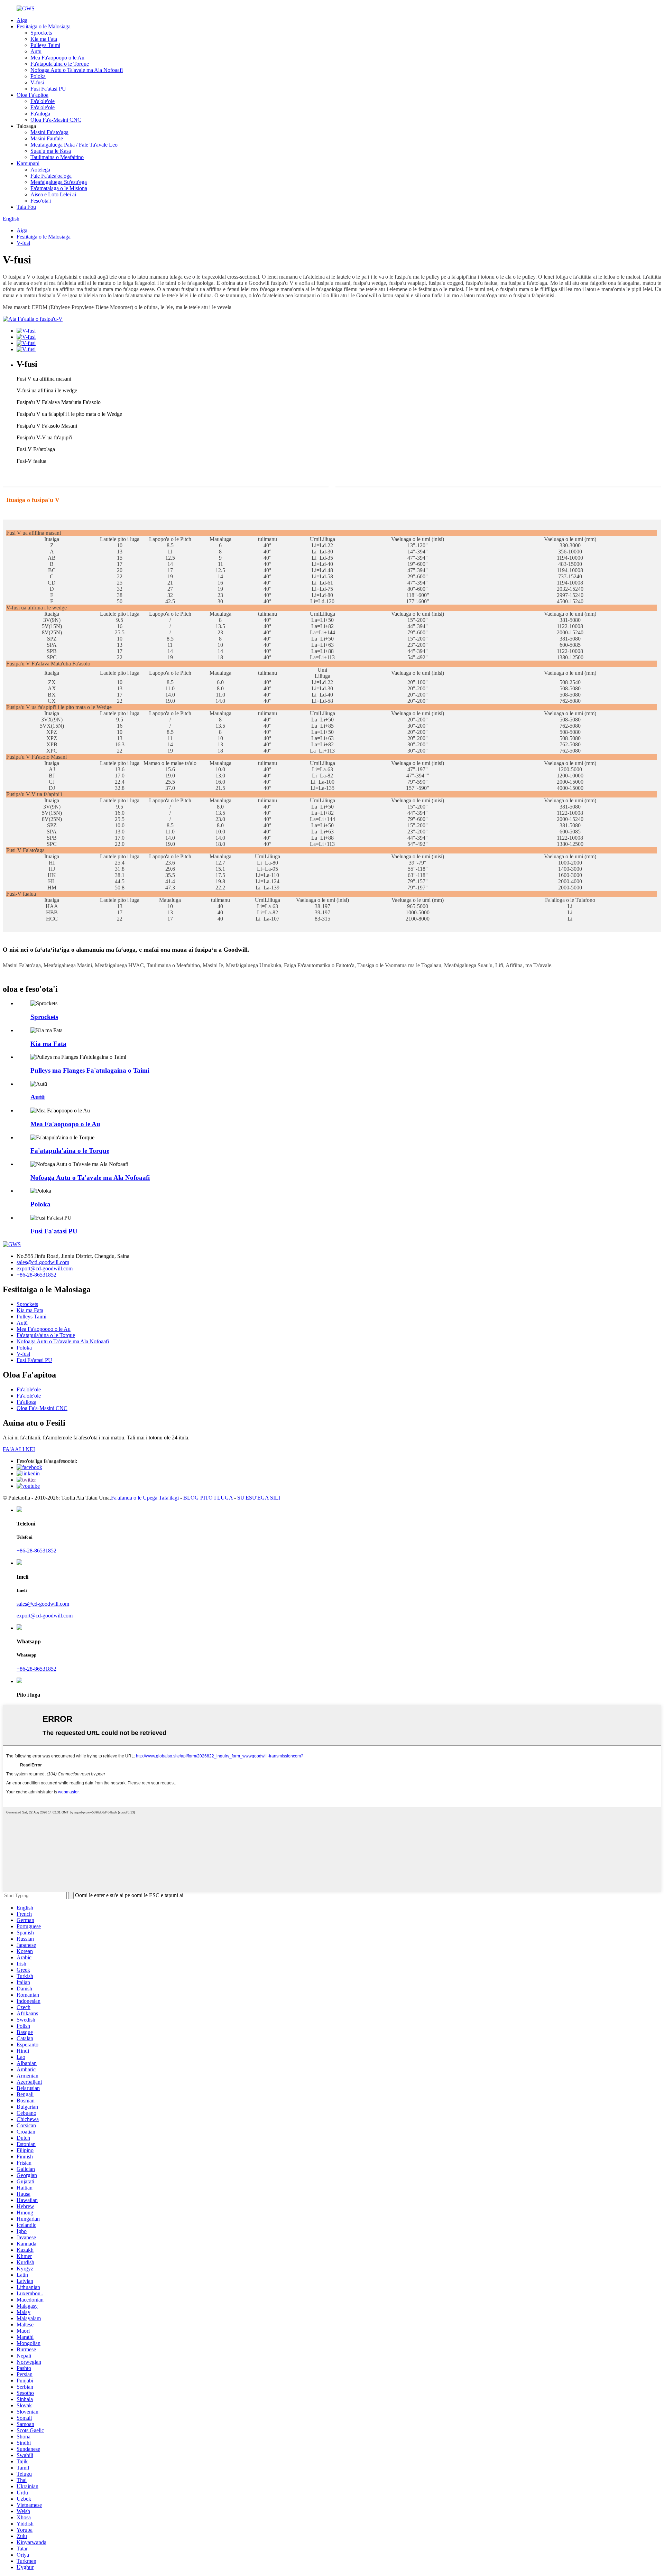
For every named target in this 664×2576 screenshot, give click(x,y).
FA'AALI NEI (19, 1449)
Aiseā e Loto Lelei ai (53, 194)
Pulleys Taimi (45, 45)
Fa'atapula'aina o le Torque (60, 64)
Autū (36, 51)
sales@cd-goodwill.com (43, 1262)
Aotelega (40, 170)
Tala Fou (26, 207)
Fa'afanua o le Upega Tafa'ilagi (145, 1498)
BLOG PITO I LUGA (208, 1498)
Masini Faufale (47, 138)
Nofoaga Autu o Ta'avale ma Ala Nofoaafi (77, 70)
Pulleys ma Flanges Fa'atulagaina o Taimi (90, 1070)
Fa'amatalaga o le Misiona (59, 188)
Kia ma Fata (44, 39)
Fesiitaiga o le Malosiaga (44, 26)
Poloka (38, 76)
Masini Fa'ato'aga (49, 132)
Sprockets (41, 33)
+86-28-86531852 (36, 1275)
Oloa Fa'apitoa (33, 95)
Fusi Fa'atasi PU (48, 89)
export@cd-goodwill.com (45, 1268)
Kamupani (28, 163)
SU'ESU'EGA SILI (259, 1498)
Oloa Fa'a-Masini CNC (56, 120)
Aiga (22, 20)
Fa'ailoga (40, 114)
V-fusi (37, 82)
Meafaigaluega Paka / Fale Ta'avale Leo (74, 145)
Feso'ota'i (41, 201)
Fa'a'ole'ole (43, 101)
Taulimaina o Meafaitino (57, 157)
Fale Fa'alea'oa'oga (51, 176)
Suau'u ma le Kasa (51, 151)
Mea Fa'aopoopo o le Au (57, 58)
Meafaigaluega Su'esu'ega (59, 182)
